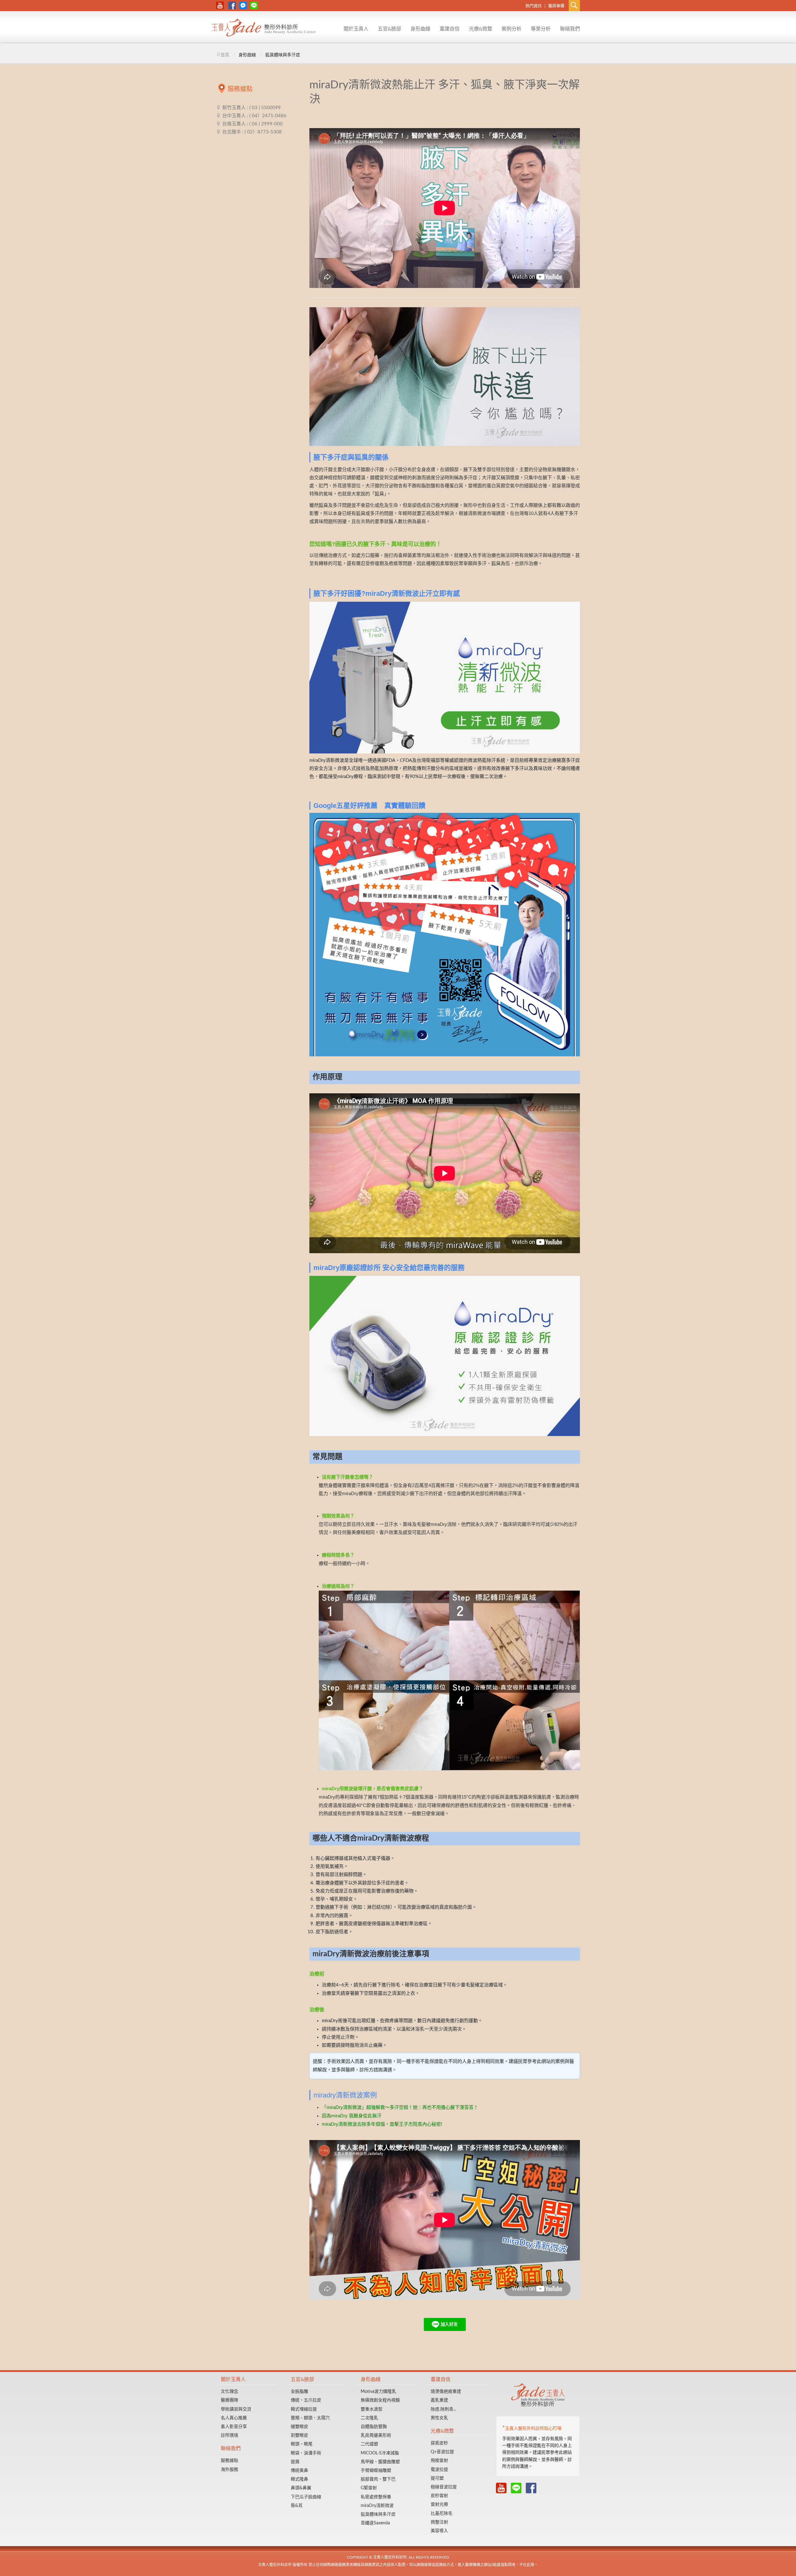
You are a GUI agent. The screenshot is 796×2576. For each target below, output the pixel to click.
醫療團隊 (229, 2400)
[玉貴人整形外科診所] (264, 29)
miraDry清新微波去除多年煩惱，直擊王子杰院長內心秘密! (382, 2124)
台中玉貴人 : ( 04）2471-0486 (254, 116)
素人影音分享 (234, 2427)
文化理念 (344, 36)
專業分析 (541, 29)
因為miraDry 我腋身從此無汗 (352, 2116)
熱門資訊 (534, 6)
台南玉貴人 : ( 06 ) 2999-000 (252, 124)
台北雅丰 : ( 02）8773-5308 (252, 132)
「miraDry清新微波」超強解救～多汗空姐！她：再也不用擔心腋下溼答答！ (400, 2107)
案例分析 (511, 29)
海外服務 (229, 2470)
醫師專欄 (556, 6)
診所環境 (229, 2435)
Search (574, 6)
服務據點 (560, 36)
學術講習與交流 (236, 2409)
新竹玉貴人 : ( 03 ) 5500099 (252, 108)
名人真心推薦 (234, 2418)
